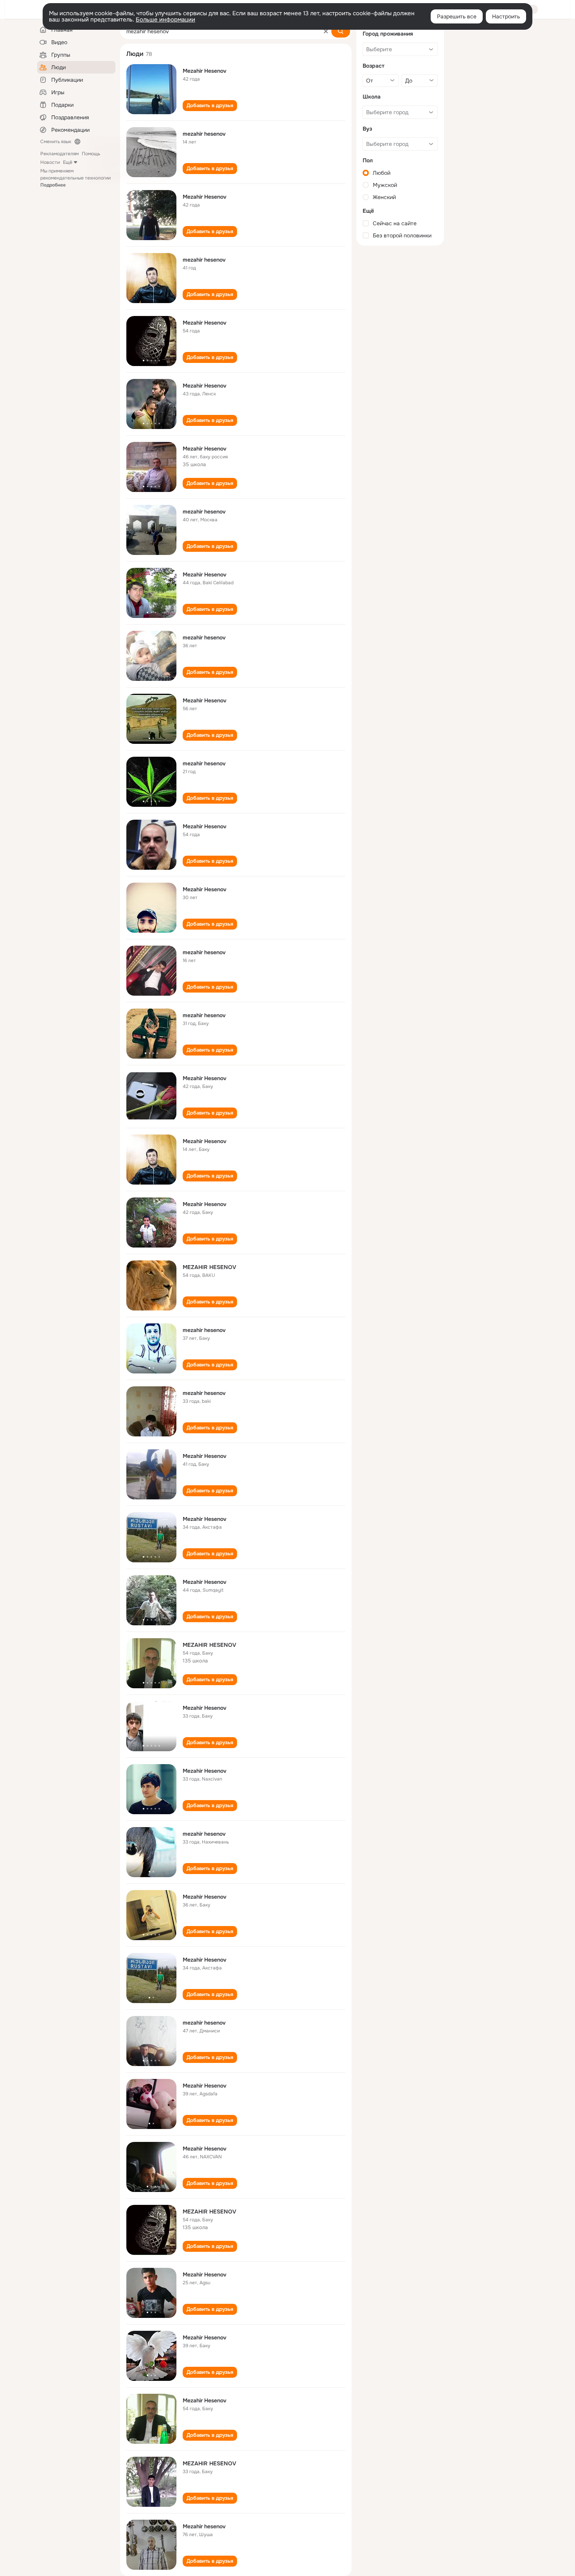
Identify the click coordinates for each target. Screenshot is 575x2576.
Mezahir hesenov (204, 2526)
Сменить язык (56, 142)
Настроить (506, 16)
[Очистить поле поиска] (326, 31)
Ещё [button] (68, 162)
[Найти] (341, 31)
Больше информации (165, 20)
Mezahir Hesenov (205, 71)
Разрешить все (457, 16)
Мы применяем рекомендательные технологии (75, 178)
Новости (50, 162)
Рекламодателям (59, 154)
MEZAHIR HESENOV (209, 1267)
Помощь (91, 154)
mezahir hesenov (204, 134)
